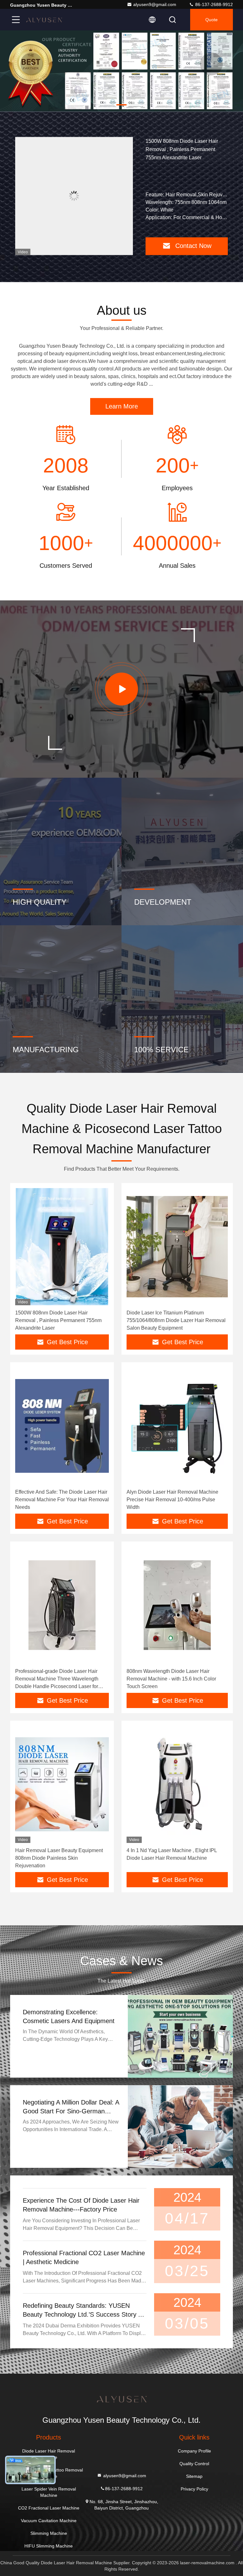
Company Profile (194, 2451)
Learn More (122, 406)
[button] (96, 105)
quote (212, 20)
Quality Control (194, 2464)
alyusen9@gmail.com (155, 4)
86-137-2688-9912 (213, 4)
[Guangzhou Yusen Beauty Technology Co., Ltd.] (44, 20)
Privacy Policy (194, 2489)
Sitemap (194, 2476)
